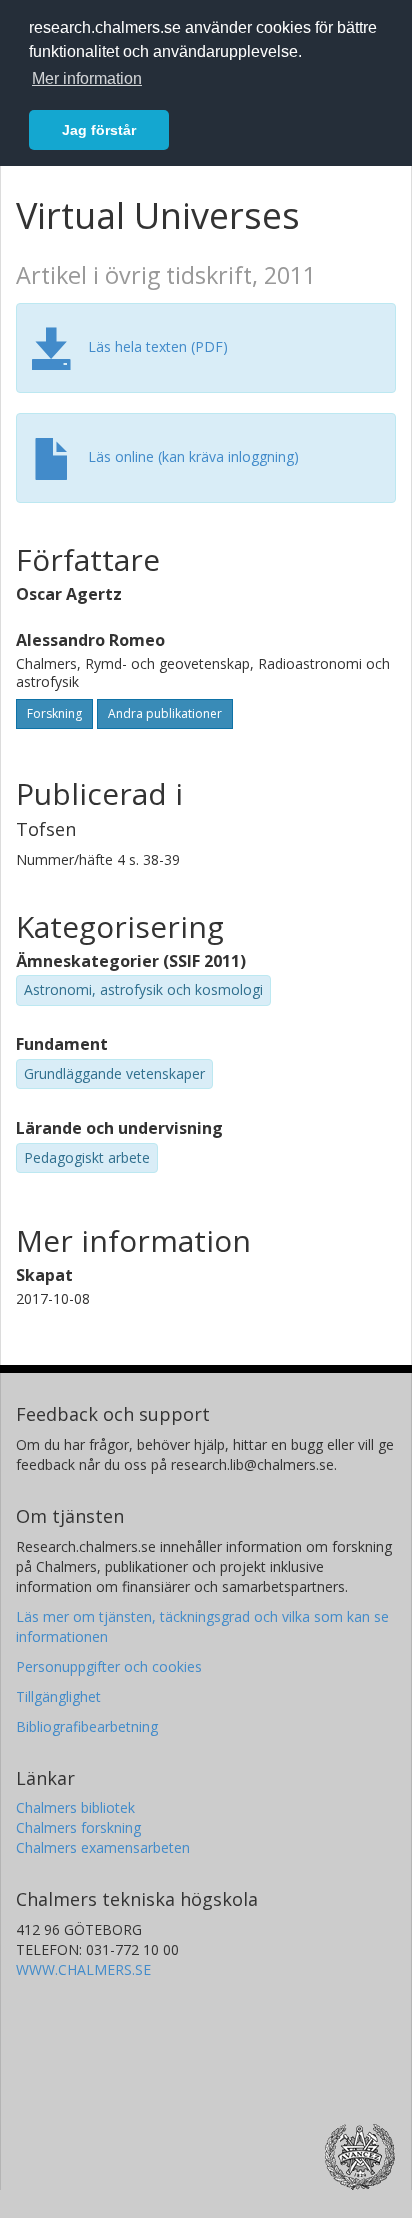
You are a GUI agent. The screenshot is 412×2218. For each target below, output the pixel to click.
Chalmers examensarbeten (103, 1847)
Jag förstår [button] (99, 130)
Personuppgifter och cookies (109, 1666)
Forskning (54, 713)
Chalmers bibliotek (75, 1807)
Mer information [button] (87, 78)
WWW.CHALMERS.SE (83, 1969)
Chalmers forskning (78, 1827)
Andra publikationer (165, 713)
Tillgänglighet (58, 1696)
